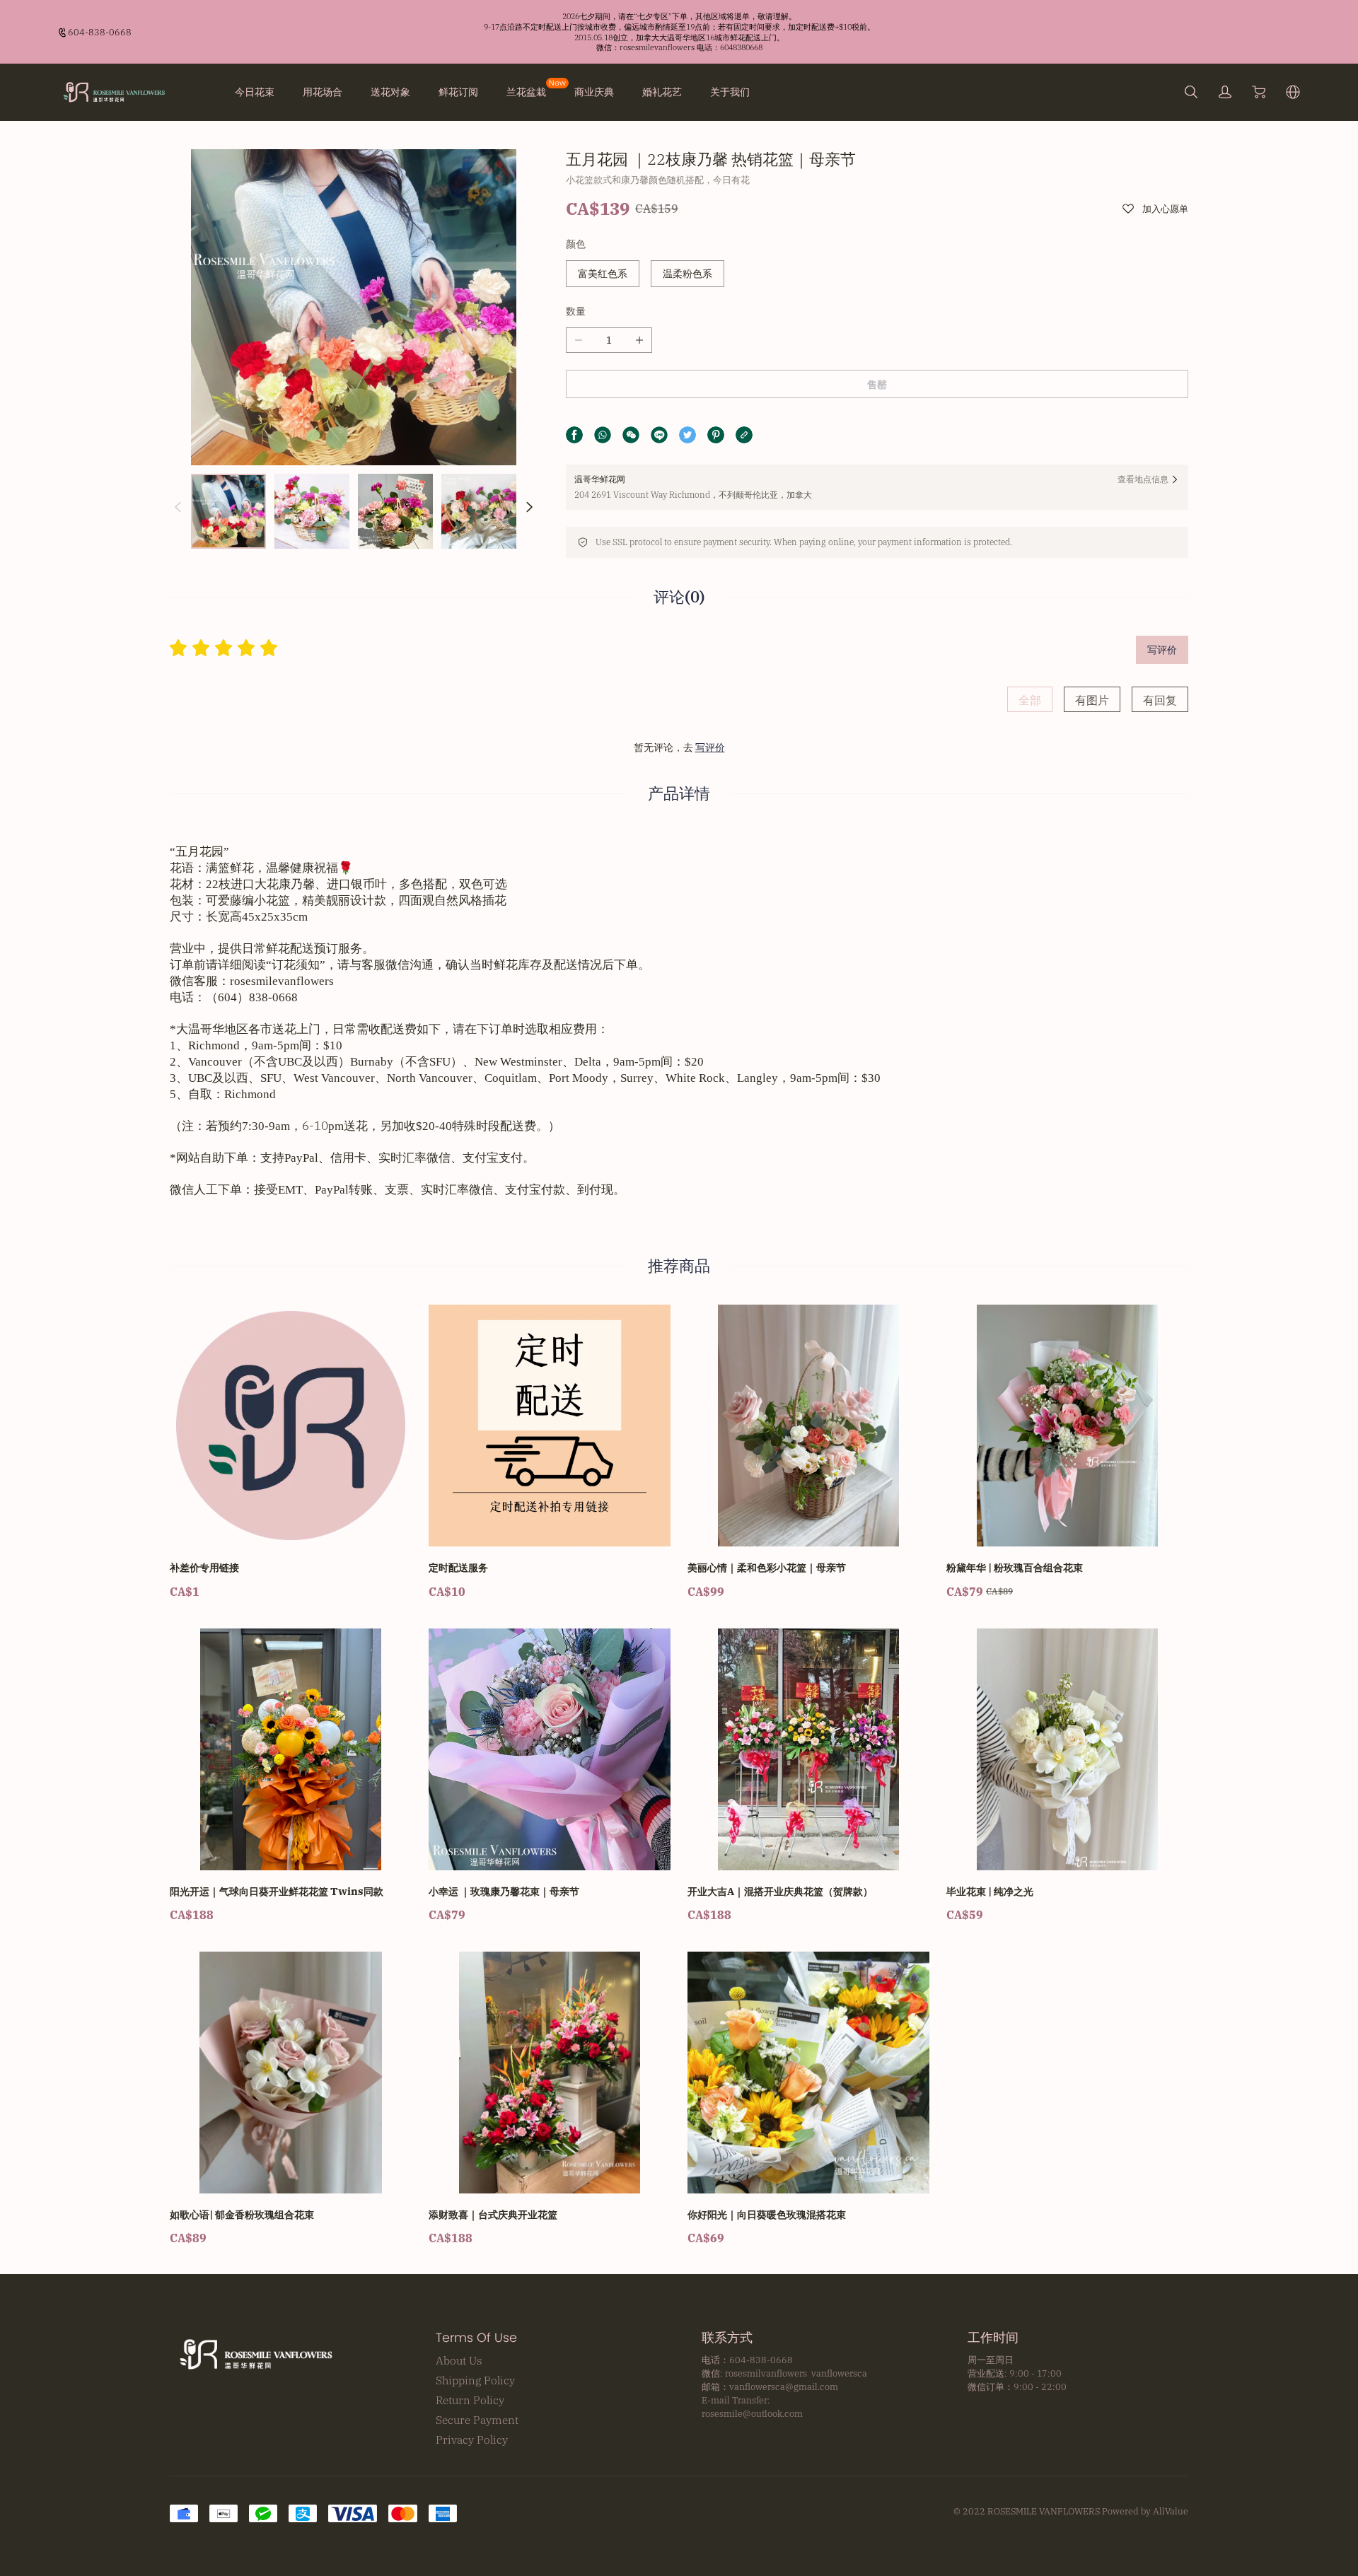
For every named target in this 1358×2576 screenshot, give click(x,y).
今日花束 (255, 92)
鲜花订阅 (458, 92)
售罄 (877, 385)
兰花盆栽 (526, 92)
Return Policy (470, 2400)
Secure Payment (477, 2420)
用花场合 (323, 92)
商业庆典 (594, 92)
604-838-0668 (100, 32)
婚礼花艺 (662, 92)
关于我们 (730, 92)
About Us (459, 2360)
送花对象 (390, 92)
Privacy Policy (472, 2440)
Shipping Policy (475, 2380)
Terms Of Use (476, 2338)
